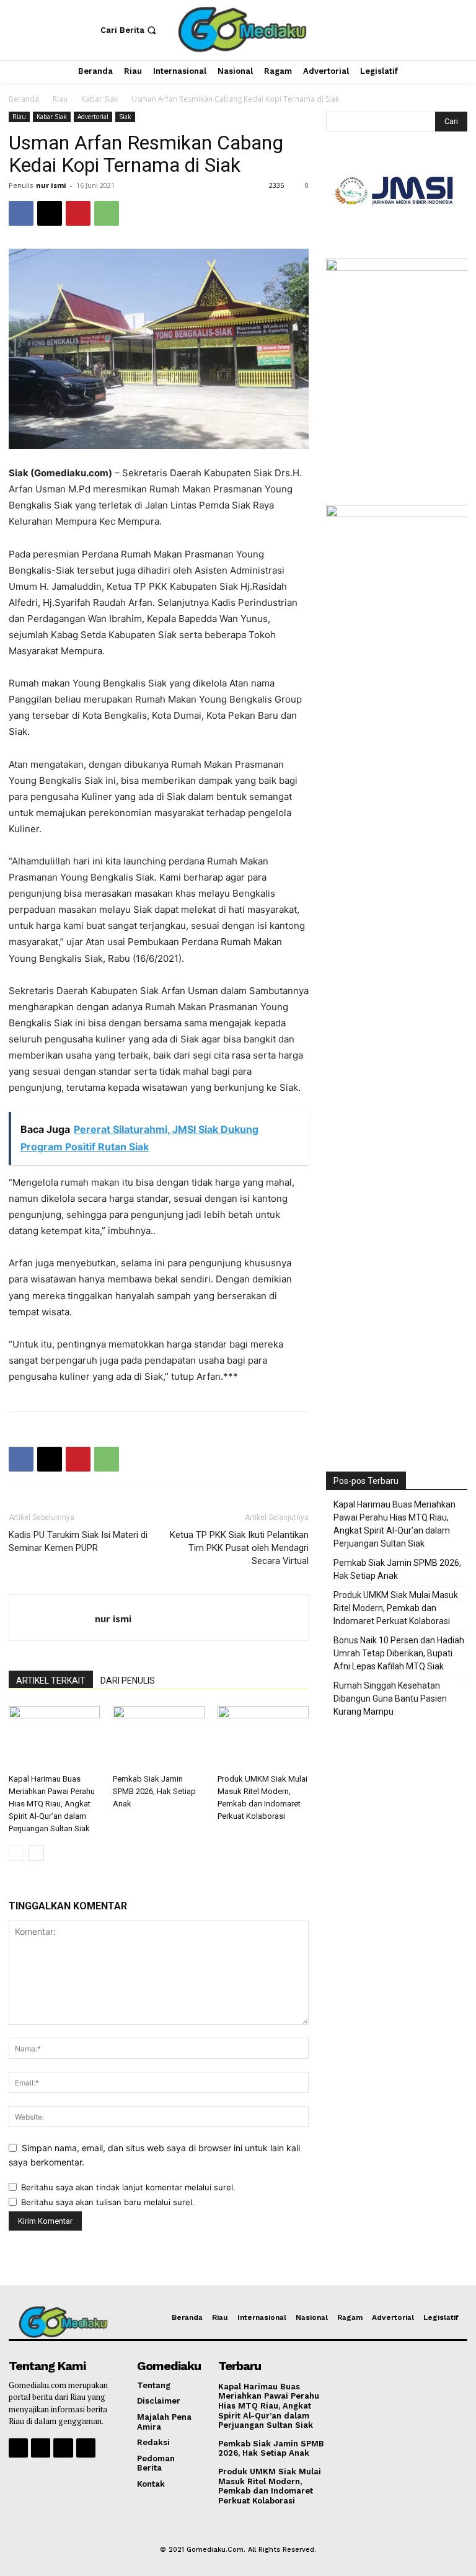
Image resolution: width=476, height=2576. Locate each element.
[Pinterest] (78, 213)
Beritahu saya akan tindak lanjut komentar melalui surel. (128, 2187)
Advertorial (93, 117)
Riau (60, 99)
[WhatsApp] (107, 213)
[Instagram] (41, 2448)
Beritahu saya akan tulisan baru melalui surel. (108, 2202)
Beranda (24, 99)
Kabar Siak (99, 99)
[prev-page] (16, 1853)
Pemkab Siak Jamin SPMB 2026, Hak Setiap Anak (154, 1791)
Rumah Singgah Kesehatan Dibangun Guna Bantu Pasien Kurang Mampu (390, 1699)
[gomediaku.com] (240, 29)
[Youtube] (86, 2448)
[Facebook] (21, 213)
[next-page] (36, 1853)
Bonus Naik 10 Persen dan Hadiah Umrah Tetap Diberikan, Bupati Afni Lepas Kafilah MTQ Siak (399, 1653)
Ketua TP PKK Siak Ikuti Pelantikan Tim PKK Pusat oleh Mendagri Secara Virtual (239, 1548)
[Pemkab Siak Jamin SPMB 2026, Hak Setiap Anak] (158, 1737)
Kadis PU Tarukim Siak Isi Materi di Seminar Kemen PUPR (78, 1541)
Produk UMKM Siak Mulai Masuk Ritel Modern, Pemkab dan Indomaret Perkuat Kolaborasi (396, 1608)
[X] (50, 213)
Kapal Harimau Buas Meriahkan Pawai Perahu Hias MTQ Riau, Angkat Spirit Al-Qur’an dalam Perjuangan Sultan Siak (52, 1804)
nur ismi (51, 185)
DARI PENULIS (128, 1681)
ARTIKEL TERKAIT (51, 1681)
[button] (130, 30)
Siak (125, 117)
